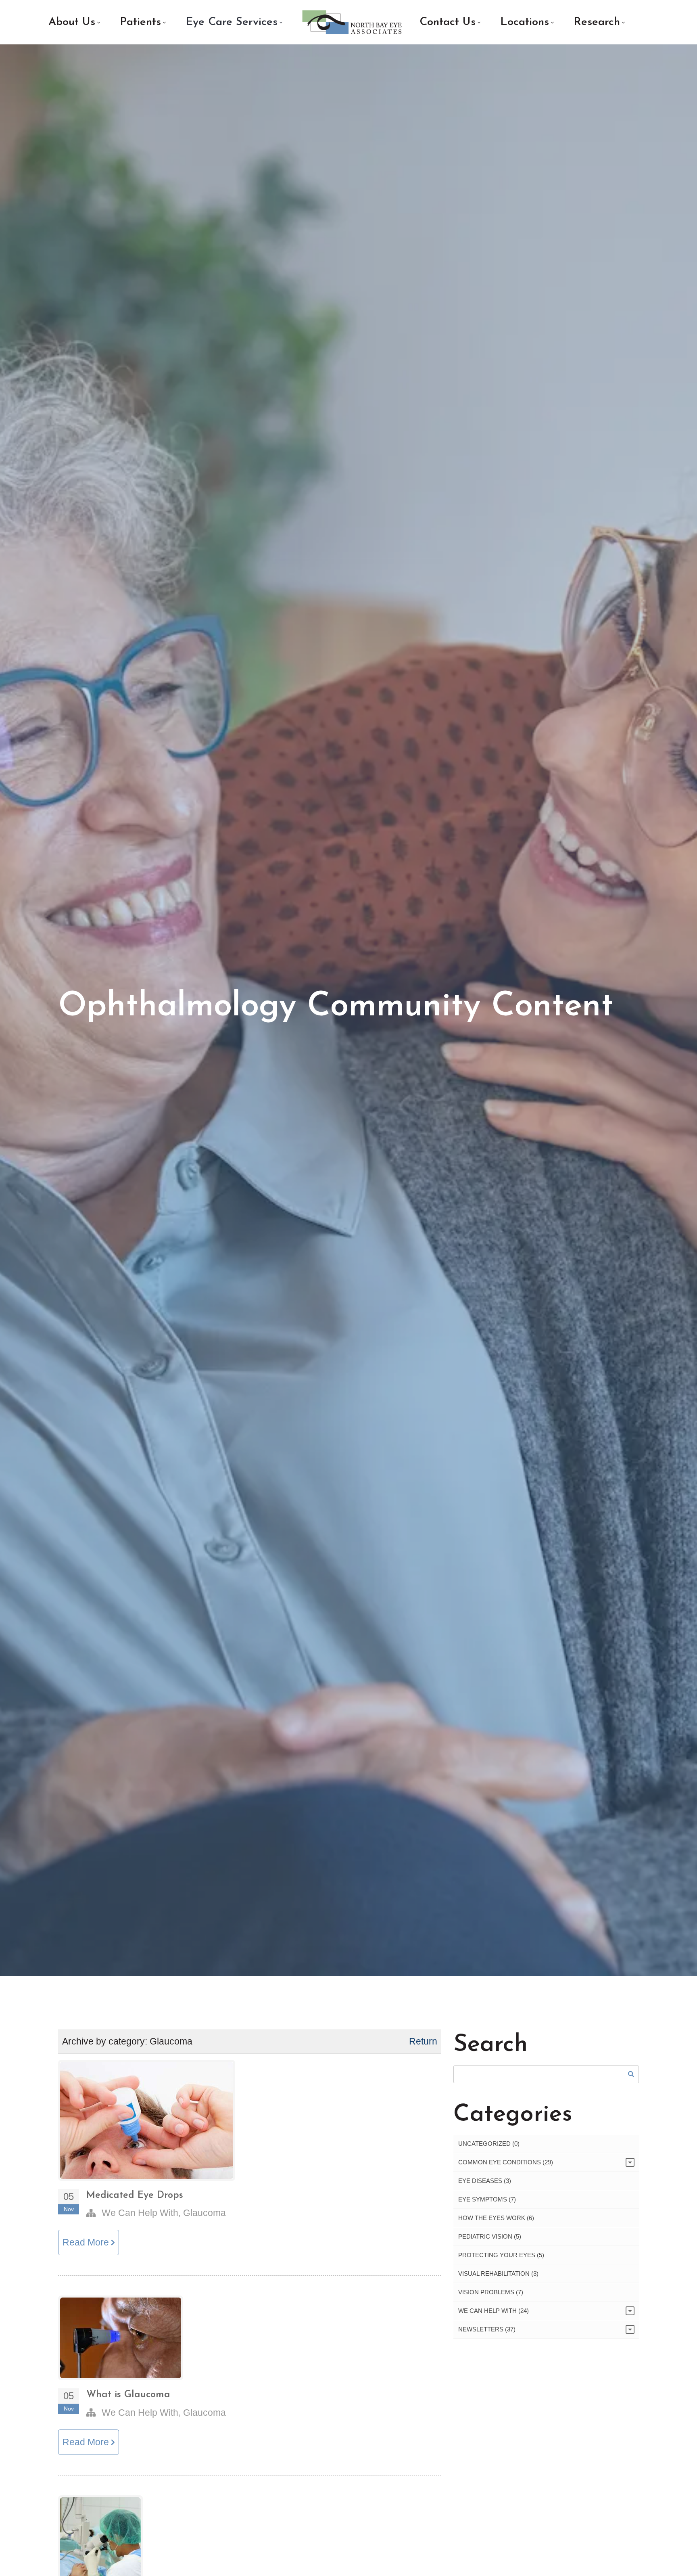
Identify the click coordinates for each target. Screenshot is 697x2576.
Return (423, 2041)
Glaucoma (205, 2213)
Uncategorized (489, 2144)
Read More (87, 2242)
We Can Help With (140, 2213)
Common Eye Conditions (506, 2162)
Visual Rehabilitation (498, 2274)
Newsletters (487, 2329)
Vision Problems (491, 2292)
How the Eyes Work (496, 2218)
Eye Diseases (485, 2181)
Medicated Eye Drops (135, 2195)
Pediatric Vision (490, 2236)
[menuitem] (74, 22)
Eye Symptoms (487, 2199)
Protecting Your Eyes (501, 2255)
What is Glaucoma (128, 2395)
